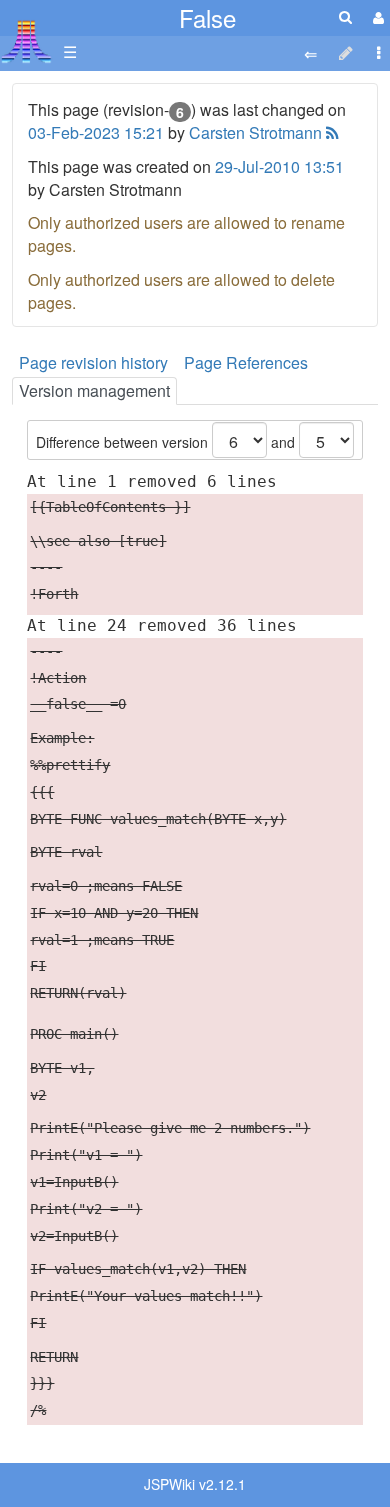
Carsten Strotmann (255, 132)
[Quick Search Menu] (345, 16)
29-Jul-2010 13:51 (279, 166)
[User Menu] (376, 17)
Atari (26, 41)
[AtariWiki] (26, 35)
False (207, 17)
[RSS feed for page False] (330, 132)
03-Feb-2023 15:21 (96, 132)
